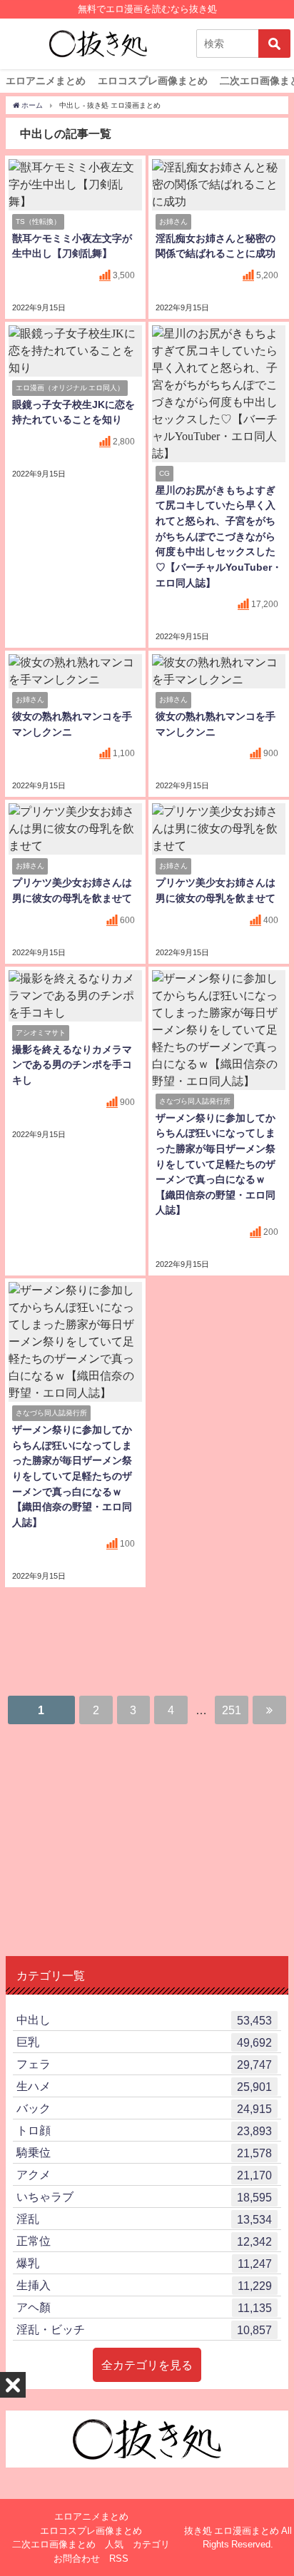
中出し (144, 2020)
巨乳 (144, 2042)
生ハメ (144, 2086)
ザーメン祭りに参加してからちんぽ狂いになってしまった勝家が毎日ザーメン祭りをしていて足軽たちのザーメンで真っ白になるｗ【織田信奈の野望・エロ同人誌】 (216, 1164)
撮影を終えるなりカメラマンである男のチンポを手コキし (72, 1065)
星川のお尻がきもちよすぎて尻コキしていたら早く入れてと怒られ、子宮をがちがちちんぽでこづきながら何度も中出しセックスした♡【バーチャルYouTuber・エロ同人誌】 (219, 536)
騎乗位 (144, 2153)
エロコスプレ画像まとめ (153, 81)
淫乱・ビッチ (144, 2330)
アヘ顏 (144, 2307)
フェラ (144, 2064)
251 (232, 1710)
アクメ (144, 2175)
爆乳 (144, 2263)
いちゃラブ (144, 2197)
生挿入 (144, 2285)
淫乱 (144, 2219)
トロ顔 (144, 2130)
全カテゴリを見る (147, 2365)
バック (144, 2108)
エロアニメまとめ (46, 81)
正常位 (144, 2241)
